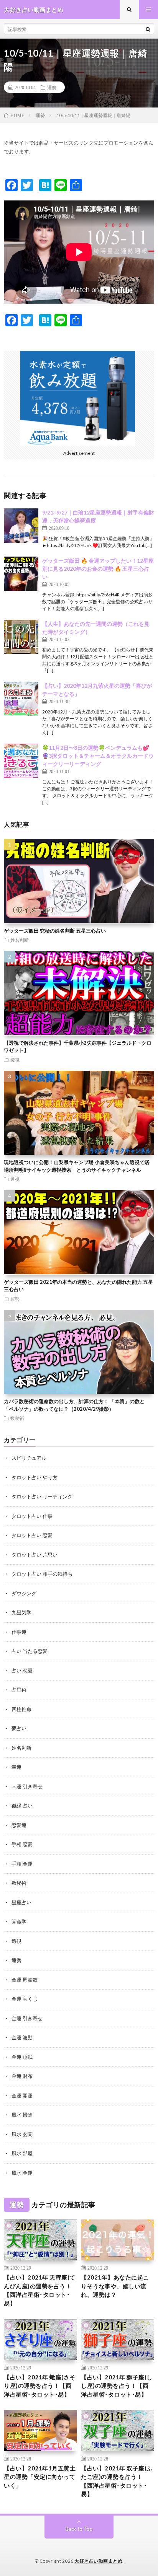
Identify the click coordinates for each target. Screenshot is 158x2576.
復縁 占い (22, 1806)
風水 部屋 (22, 2153)
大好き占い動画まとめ (98, 2561)
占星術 (19, 1690)
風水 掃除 (22, 2115)
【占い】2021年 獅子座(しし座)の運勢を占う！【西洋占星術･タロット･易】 (117, 2386)
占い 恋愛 (22, 1671)
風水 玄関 (22, 2134)
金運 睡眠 (22, 2057)
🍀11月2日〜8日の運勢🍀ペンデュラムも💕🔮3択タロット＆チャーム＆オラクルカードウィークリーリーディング (98, 756)
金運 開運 (22, 2096)
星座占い (21, 1902)
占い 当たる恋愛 (30, 1651)
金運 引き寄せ (27, 2018)
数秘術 (17, 1418)
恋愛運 (19, 1825)
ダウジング (24, 1593)
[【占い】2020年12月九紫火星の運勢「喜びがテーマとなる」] (21, 699)
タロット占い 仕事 (32, 1516)
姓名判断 (20, 940)
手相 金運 (22, 1864)
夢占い (19, 1728)
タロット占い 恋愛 (32, 1535)
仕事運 (19, 1632)
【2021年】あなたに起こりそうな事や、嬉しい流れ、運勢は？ (115, 2286)
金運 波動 (22, 2037)
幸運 (16, 1767)
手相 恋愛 (22, 1844)
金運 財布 (22, 2076)
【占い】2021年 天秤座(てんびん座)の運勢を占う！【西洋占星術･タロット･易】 (40, 2290)
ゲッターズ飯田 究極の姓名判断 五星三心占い (55, 931)
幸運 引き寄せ (27, 1786)
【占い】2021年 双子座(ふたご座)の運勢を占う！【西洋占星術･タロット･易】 (117, 2481)
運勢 (52, 87)
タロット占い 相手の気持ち (42, 1574)
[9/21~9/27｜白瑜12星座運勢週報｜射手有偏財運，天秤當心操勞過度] (21, 526)
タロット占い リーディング (42, 1496)
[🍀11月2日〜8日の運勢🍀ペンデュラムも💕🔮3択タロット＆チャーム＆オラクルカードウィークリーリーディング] (21, 761)
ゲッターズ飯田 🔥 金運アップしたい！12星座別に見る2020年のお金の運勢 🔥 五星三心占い (98, 569)
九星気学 (21, 1612)
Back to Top (79, 2529)
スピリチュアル (29, 1458)
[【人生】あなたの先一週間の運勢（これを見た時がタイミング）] (21, 637)
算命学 (19, 1921)
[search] (148, 29)
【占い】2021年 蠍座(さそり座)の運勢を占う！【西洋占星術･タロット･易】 (40, 2386)
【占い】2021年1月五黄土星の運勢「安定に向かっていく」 (40, 2477)
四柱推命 (21, 1709)
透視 (15, 1060)
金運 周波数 (25, 1980)
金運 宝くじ (25, 1999)
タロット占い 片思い (35, 1555)
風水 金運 (22, 2173)
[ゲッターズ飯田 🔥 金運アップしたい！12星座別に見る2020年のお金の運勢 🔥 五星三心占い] (21, 574)
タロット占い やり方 (35, 1477)
